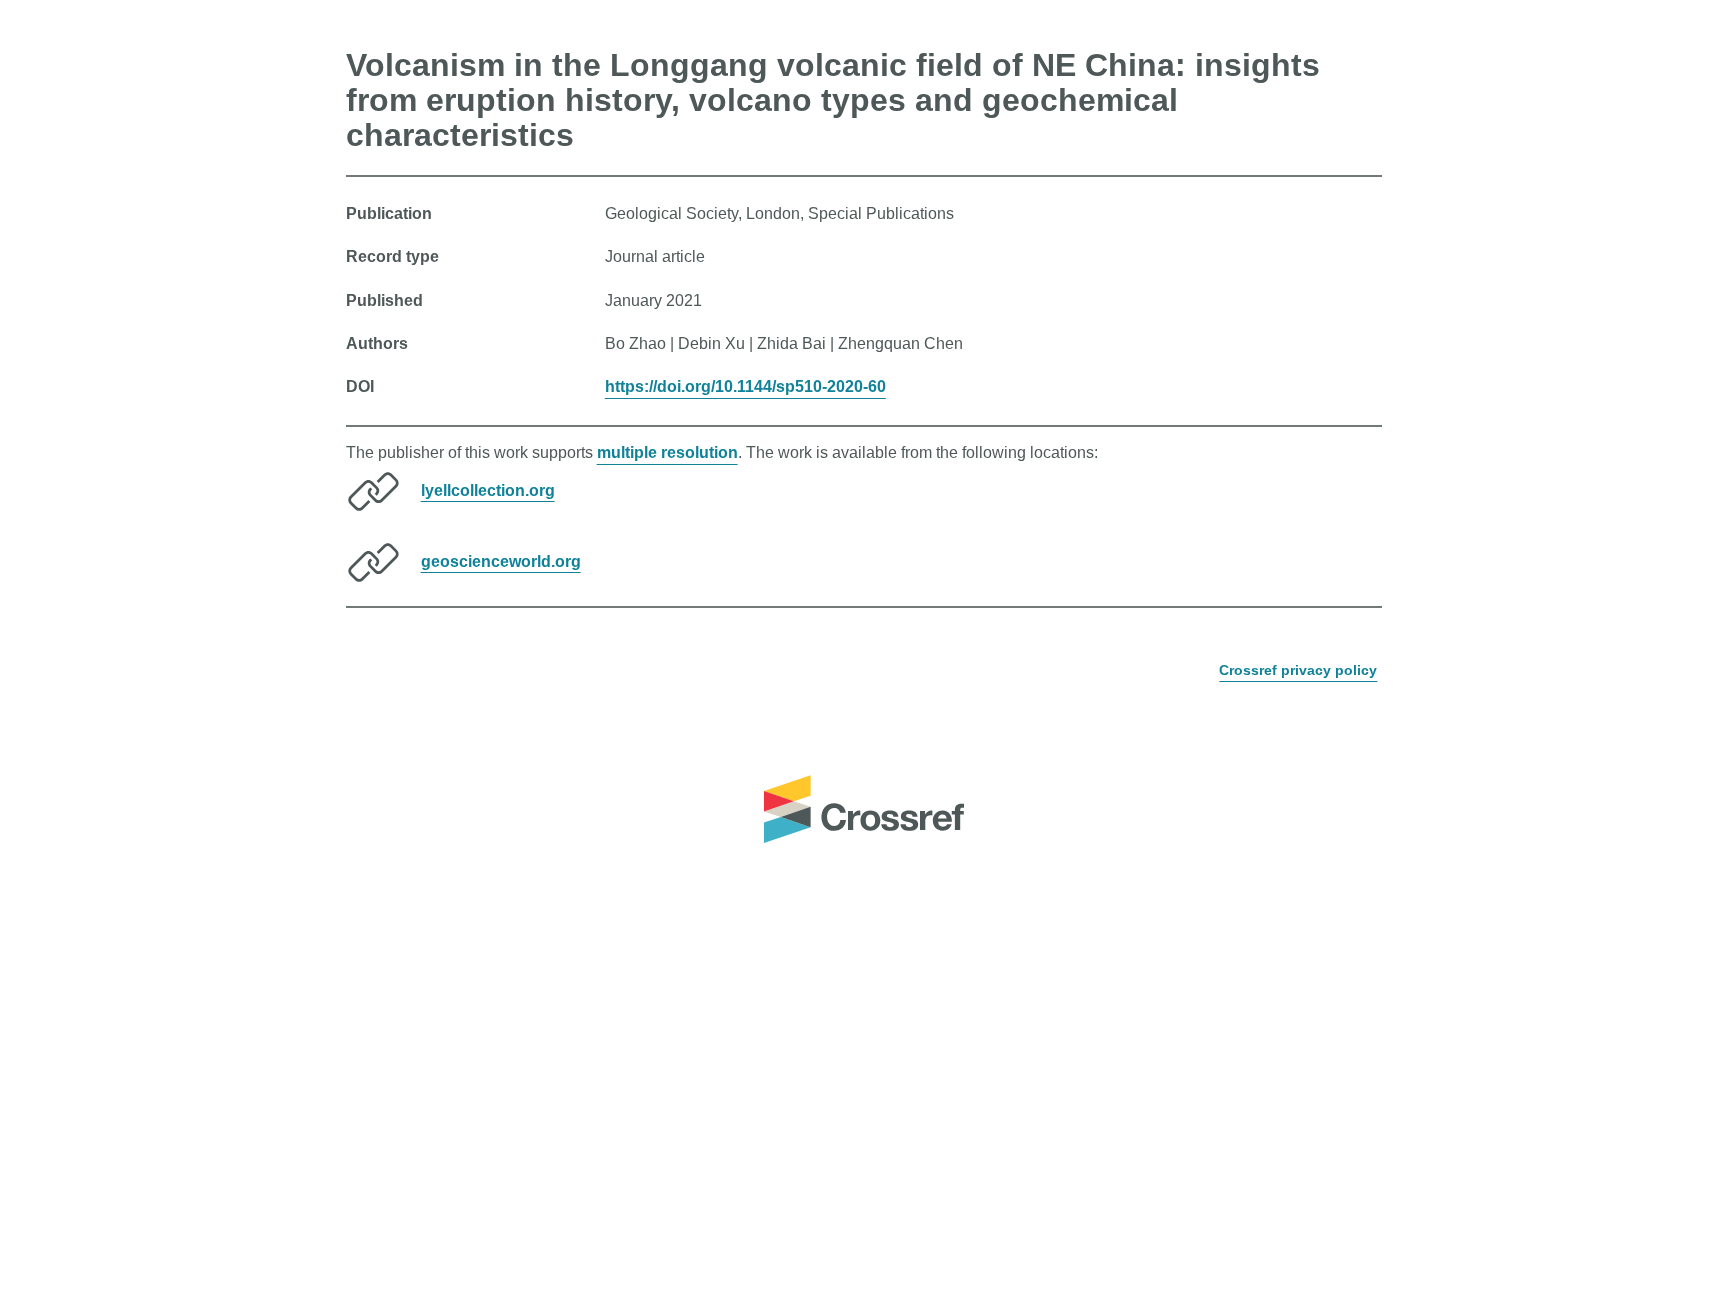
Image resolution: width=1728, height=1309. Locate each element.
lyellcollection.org (488, 489)
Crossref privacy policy (1298, 670)
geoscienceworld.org (501, 560)
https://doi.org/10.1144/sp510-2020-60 (745, 386)
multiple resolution (667, 452)
